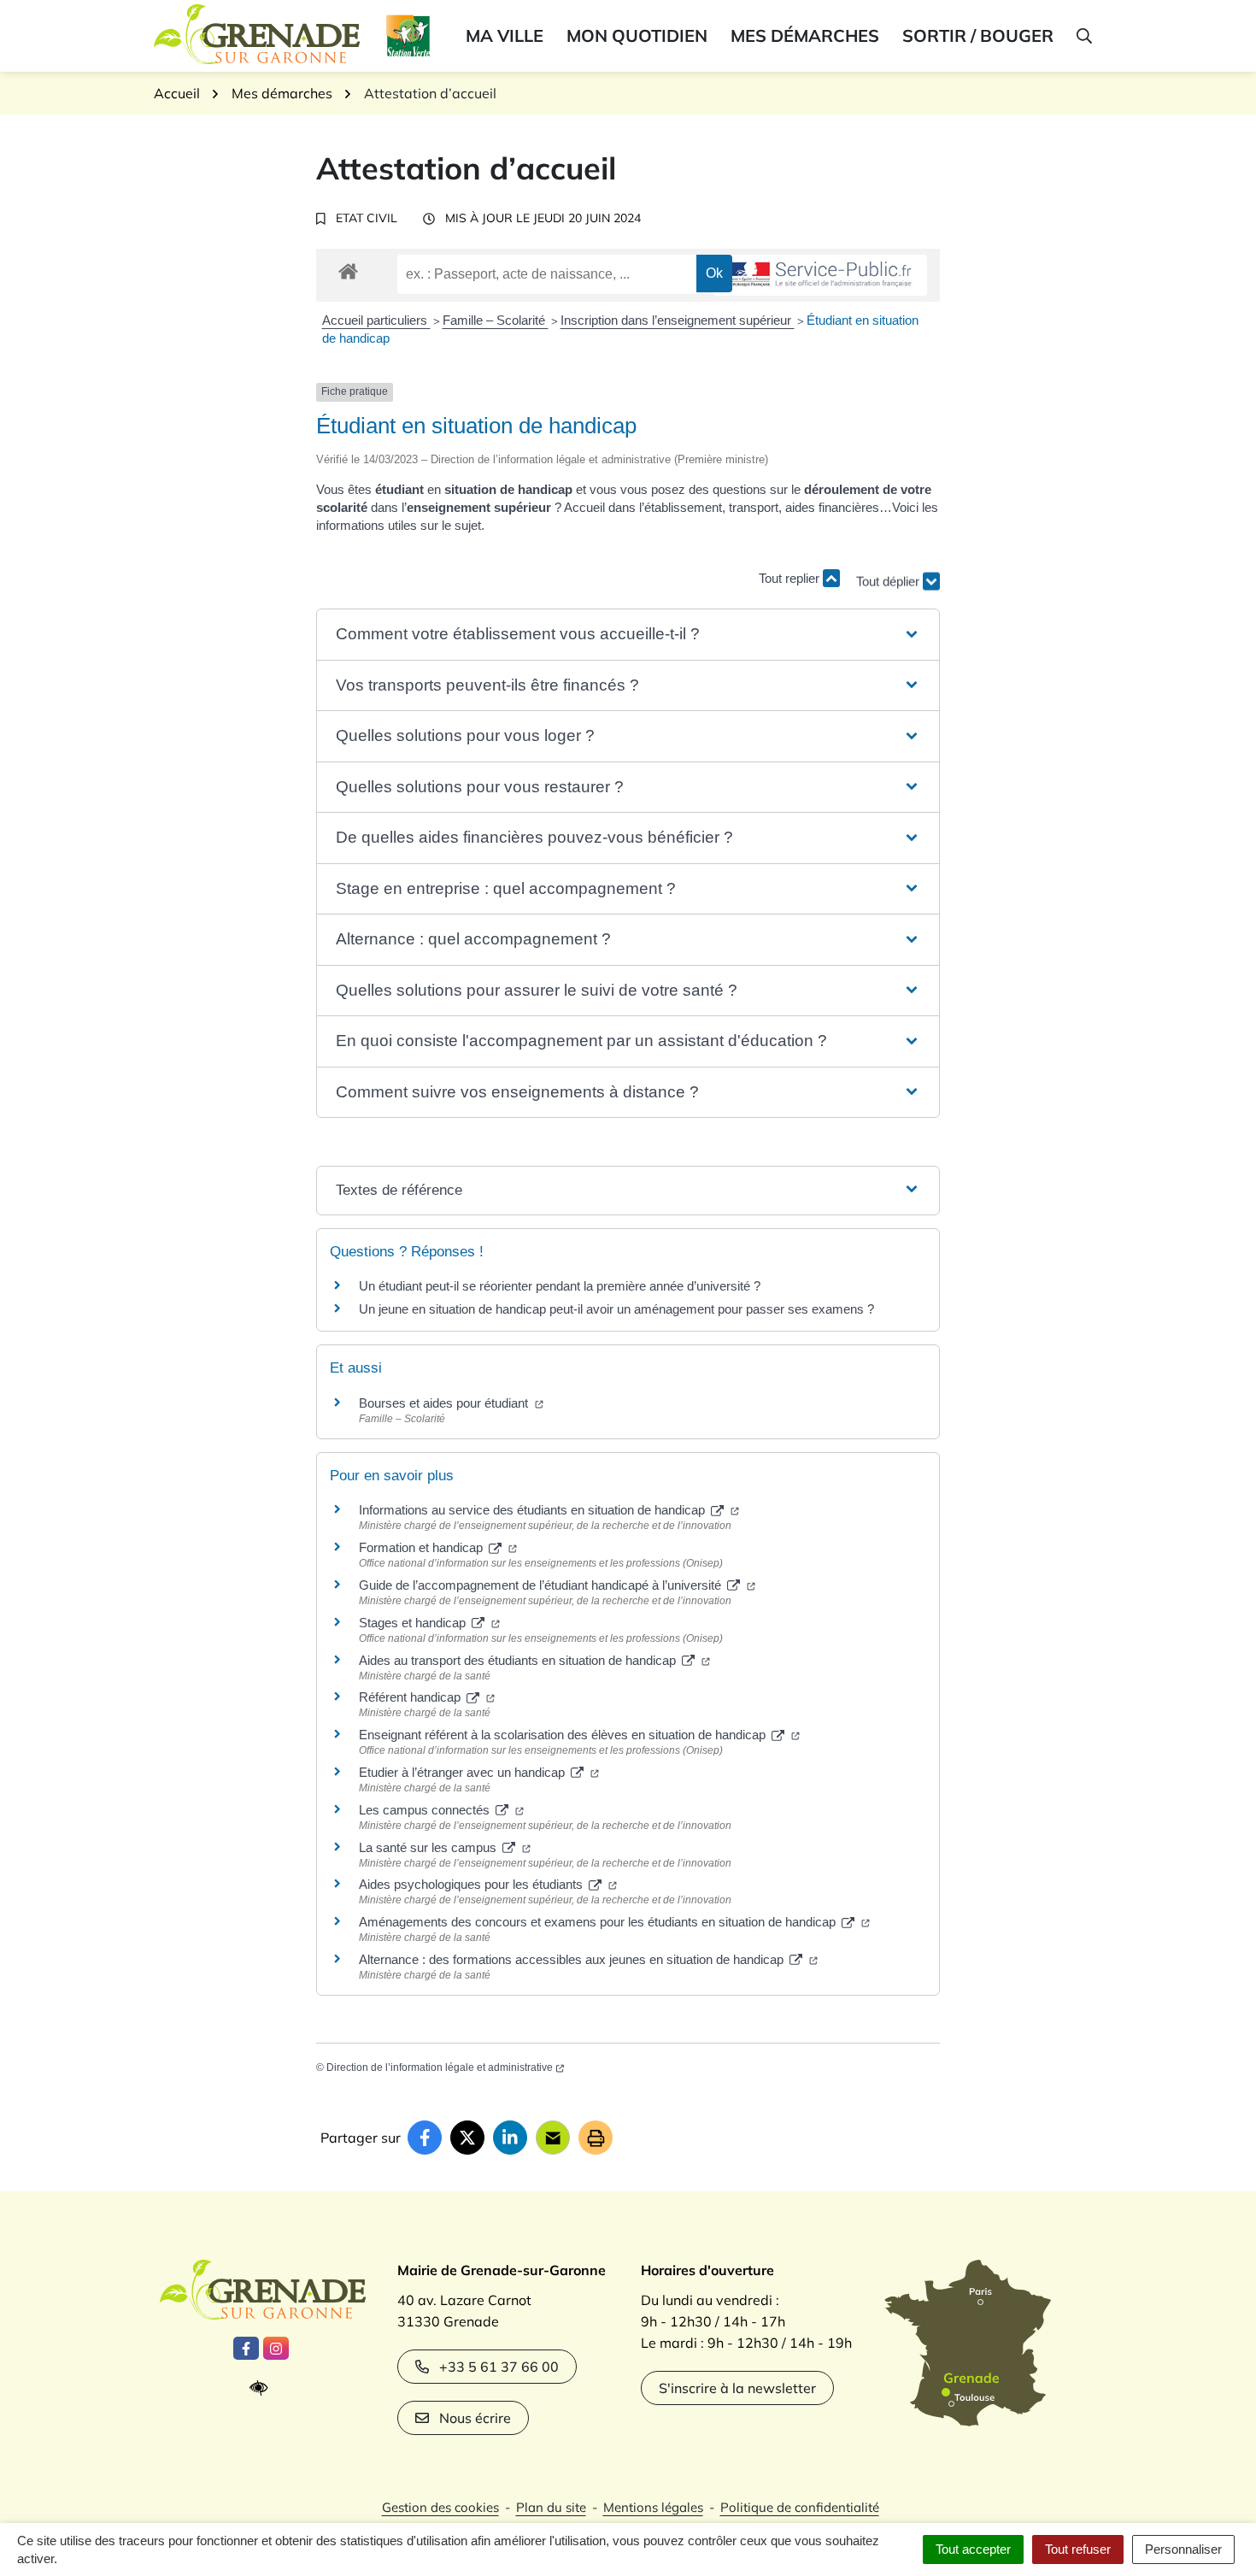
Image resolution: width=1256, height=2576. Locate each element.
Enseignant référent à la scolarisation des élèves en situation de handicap (564, 1735)
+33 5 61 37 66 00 (499, 2367)
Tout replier (791, 578)
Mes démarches (805, 35)
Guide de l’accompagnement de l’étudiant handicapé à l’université (542, 1585)
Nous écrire (475, 2418)
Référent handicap (411, 1697)
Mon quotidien (637, 35)
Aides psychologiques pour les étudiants (472, 1884)
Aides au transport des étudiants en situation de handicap (519, 1660)
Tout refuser (1078, 2549)
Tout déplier (889, 572)
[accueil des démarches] (348, 268)
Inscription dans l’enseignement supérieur (678, 320)
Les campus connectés (426, 1810)
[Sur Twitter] (467, 2138)
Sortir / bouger (978, 35)
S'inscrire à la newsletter (737, 2388)
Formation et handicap (423, 1547)
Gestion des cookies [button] (440, 2507)
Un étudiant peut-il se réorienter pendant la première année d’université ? (560, 1286)
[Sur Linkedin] (510, 2138)
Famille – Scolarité (496, 320)
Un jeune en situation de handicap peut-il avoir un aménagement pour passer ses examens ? (616, 1309)
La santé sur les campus (429, 1847)
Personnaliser (1183, 2549)
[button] (1083, 36)
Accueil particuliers (376, 320)
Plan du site (551, 2507)
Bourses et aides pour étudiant (445, 1403)
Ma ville (505, 35)
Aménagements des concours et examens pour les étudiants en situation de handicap (599, 1922)
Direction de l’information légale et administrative (440, 2067)
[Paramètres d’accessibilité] (263, 2388)
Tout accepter (973, 2549)
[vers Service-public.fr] (820, 276)
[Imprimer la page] (596, 2138)
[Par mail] (553, 2138)
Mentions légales (653, 2507)
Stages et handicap (414, 1623)
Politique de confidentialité (800, 2507)
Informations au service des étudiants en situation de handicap (534, 1510)
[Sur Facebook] (425, 2138)
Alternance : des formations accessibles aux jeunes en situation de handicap (573, 1959)
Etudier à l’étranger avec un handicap (464, 1772)
